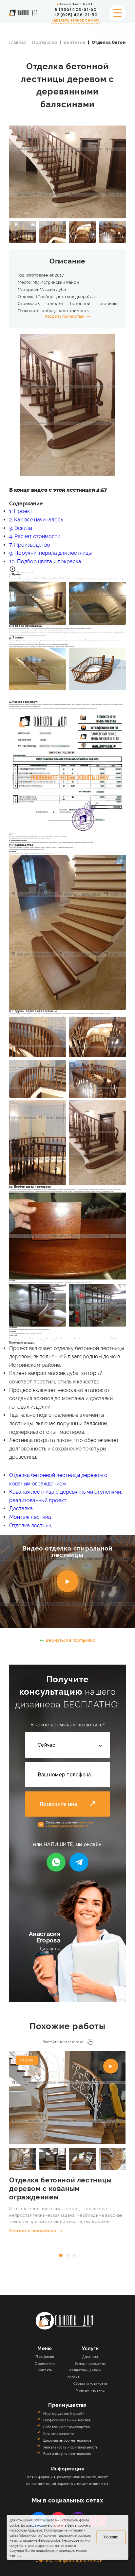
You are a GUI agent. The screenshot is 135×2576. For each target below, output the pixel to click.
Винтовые (74, 42)
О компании (45, 2364)
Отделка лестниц (30, 1525)
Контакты (45, 2370)
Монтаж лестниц (30, 1517)
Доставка (21, 1508)
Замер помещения (90, 2364)
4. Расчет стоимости (35, 536)
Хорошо (111, 2537)
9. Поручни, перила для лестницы (50, 553)
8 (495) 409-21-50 (76, 9)
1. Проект (21, 511)
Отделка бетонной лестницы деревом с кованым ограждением (60, 2189)
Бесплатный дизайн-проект (85, 2373)
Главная (18, 42)
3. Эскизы (21, 528)
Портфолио (45, 42)
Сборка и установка (90, 2383)
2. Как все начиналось (36, 520)
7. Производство (30, 545)
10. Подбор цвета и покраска (45, 561)
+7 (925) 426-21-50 (76, 15)
